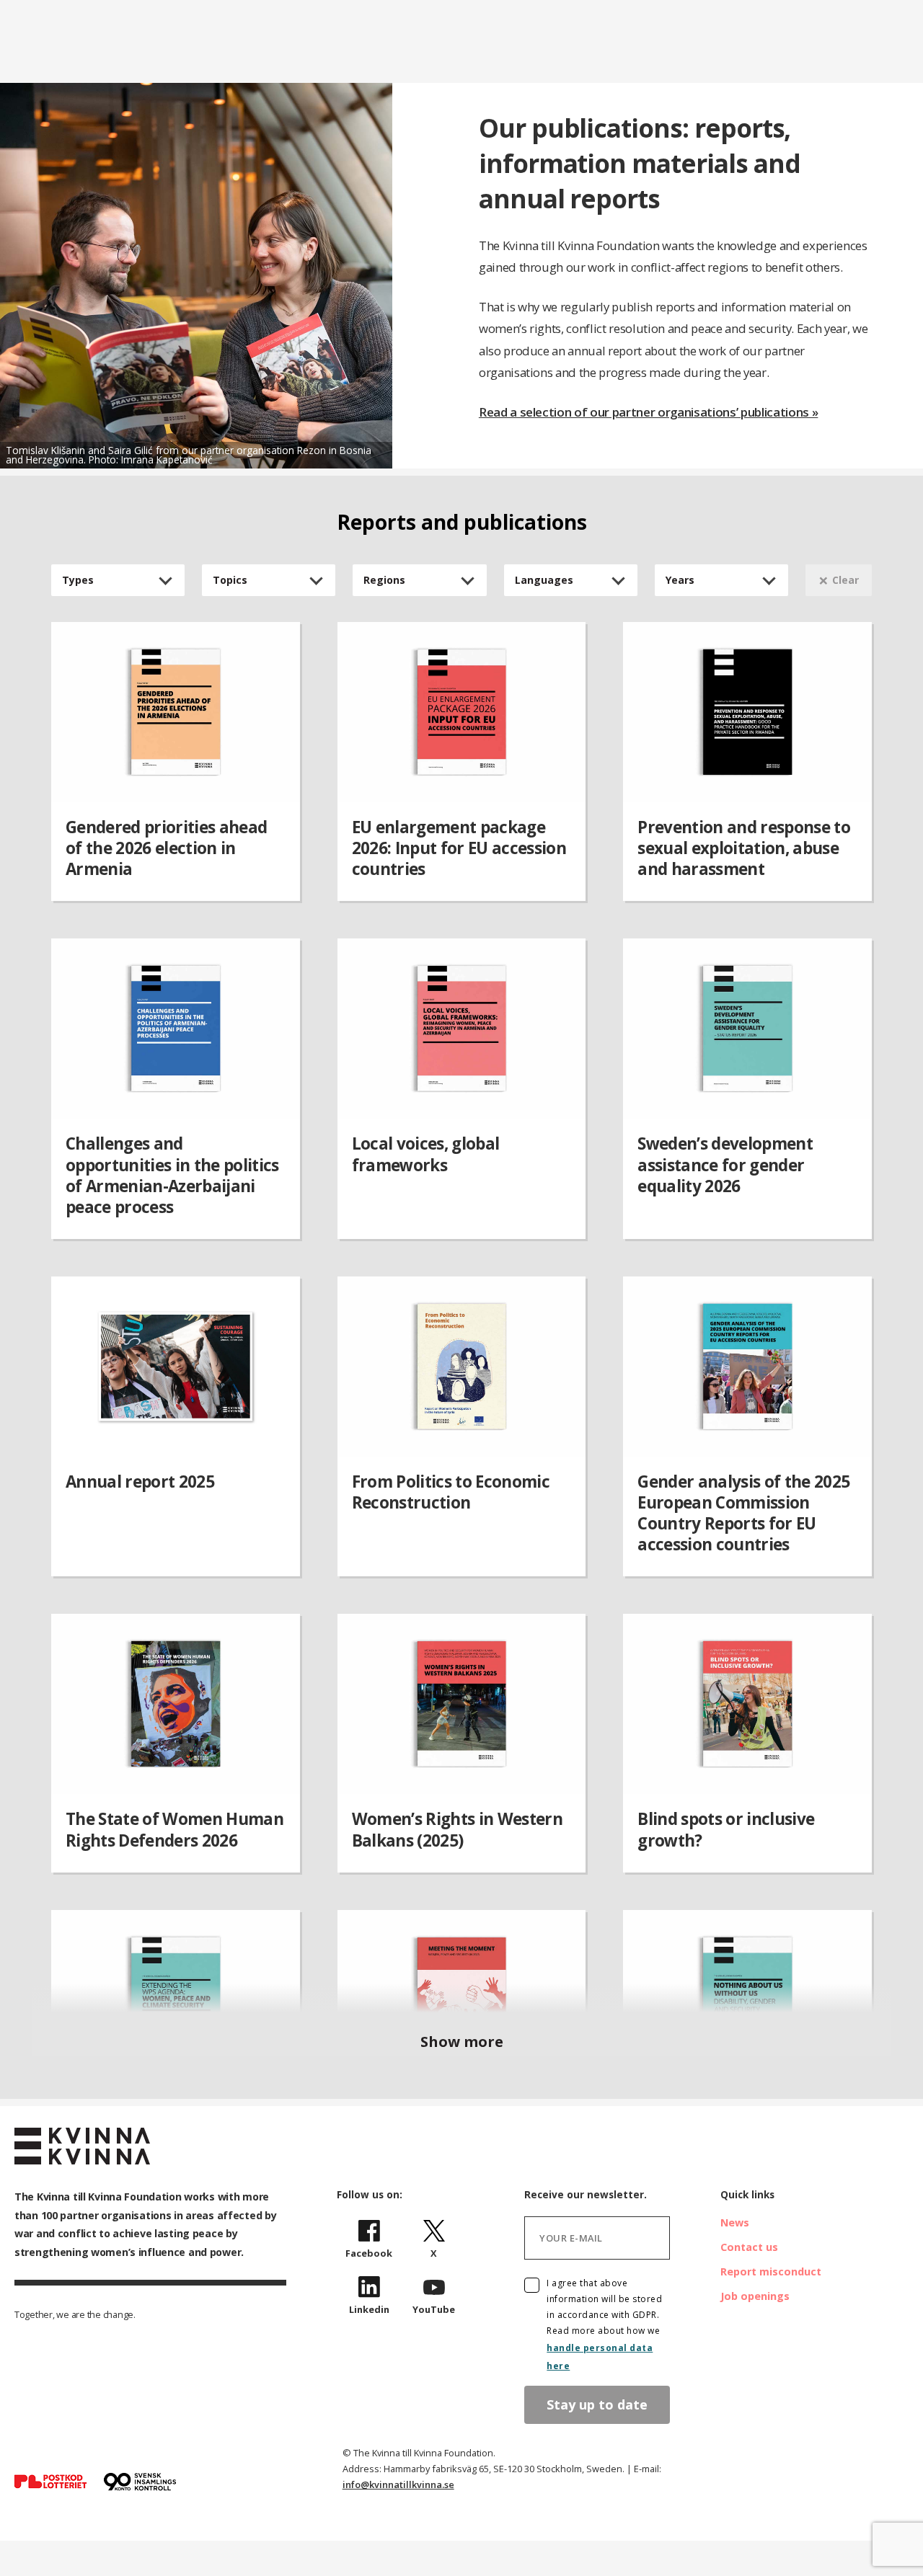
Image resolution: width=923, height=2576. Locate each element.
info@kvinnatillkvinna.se (398, 2484)
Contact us (749, 2247)
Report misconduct (771, 2271)
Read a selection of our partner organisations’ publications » (649, 412)
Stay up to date (597, 2404)
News (735, 2222)
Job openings (755, 2296)
